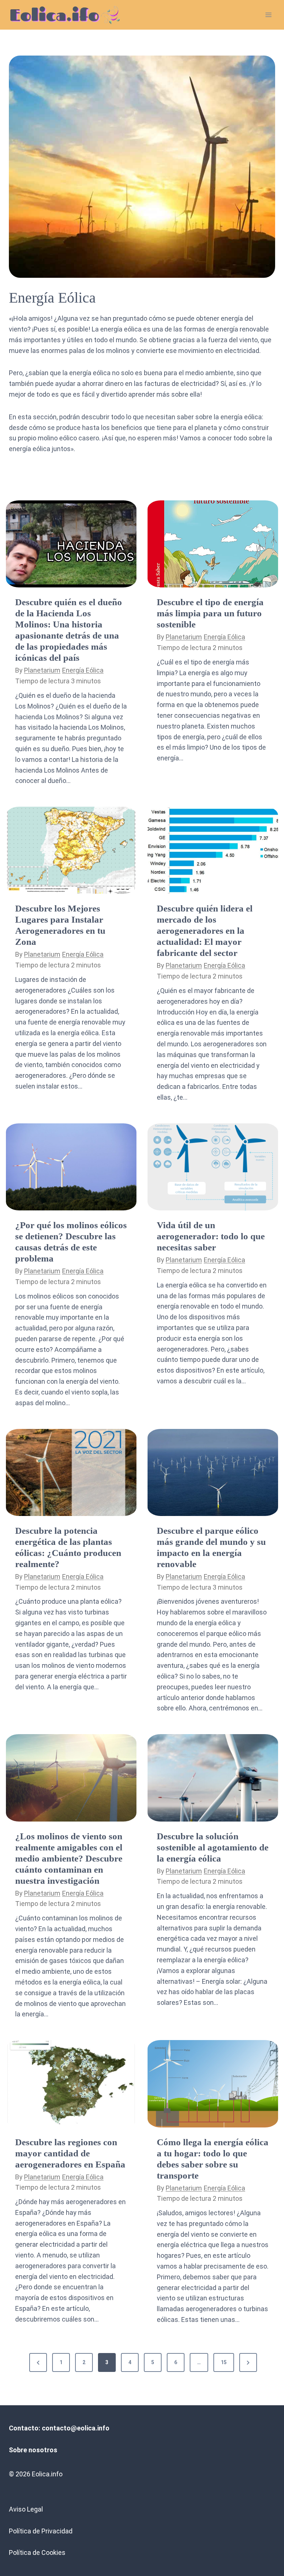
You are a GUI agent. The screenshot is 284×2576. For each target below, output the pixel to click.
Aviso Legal (26, 2509)
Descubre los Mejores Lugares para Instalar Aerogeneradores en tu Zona (60, 925)
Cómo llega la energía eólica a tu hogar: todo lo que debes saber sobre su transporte (213, 2159)
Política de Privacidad (41, 2531)
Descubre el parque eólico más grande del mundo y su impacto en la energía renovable (211, 1547)
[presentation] (71, 544)
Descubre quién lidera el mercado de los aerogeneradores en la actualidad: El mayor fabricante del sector (205, 931)
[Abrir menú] (268, 15)
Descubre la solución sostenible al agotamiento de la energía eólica (213, 1847)
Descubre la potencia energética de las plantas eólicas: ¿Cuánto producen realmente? (68, 1547)
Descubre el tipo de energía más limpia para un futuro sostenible (210, 613)
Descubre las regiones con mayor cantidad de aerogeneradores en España (70, 2153)
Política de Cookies (37, 2552)
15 (224, 2362)
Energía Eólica (83, 670)
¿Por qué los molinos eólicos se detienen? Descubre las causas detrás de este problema (71, 1242)
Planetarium (42, 670)
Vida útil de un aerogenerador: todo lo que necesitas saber (211, 1236)
